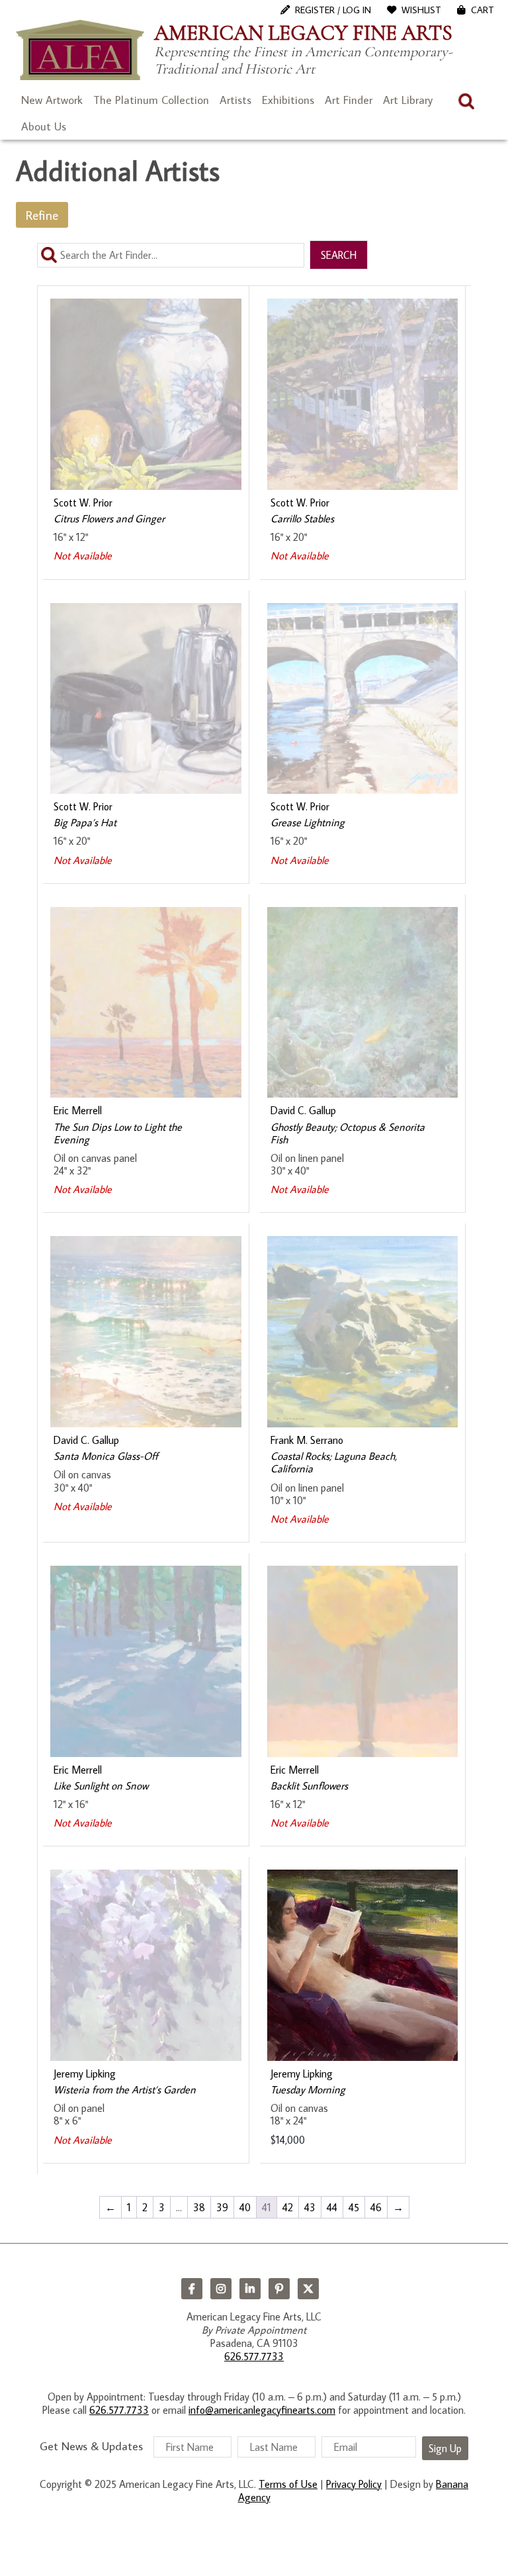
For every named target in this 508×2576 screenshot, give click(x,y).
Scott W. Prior (83, 502)
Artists (235, 100)
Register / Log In (333, 10)
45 (354, 2207)
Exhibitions (288, 100)
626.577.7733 (254, 2356)
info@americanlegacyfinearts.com (262, 2410)
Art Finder (349, 100)
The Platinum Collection (151, 100)
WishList (421, 10)
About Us (44, 126)
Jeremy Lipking (85, 2074)
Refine (42, 215)
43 (310, 2207)
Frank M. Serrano (307, 1440)
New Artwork (52, 100)
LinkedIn (250, 2289)
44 (332, 2207)
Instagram (221, 2289)
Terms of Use (288, 2484)
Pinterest (279, 2289)
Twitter (308, 2289)
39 (222, 2207)
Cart (483, 10)
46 (376, 2207)
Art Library (408, 100)
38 (199, 2207)
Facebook (192, 2289)
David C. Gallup (303, 1110)
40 (245, 2207)
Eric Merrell (78, 1110)
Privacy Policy (354, 2484)
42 (288, 2207)
